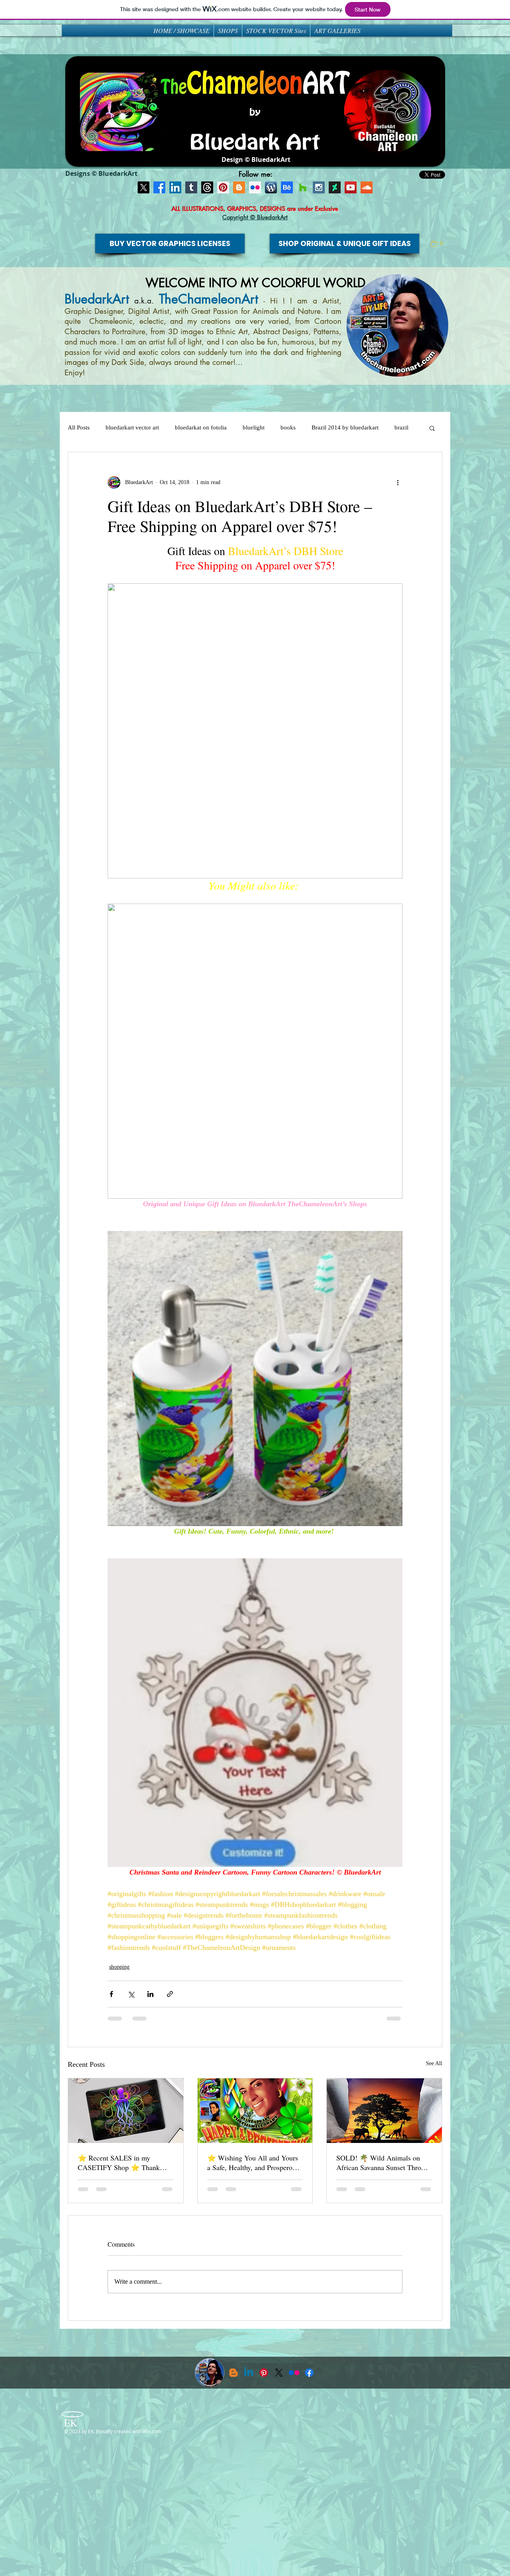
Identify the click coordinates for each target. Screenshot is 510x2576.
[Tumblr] (191, 187)
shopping (119, 1967)
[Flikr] (255, 187)
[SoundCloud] (367, 187)
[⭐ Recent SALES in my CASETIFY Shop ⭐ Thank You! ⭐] (126, 2111)
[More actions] (398, 483)
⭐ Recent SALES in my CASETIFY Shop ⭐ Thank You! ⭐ (119, 2162)
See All (434, 2063)
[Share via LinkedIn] (150, 1994)
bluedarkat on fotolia (201, 427)
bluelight (254, 427)
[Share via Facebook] (111, 1994)
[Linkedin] (249, 2373)
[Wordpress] (271, 187)
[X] (143, 187)
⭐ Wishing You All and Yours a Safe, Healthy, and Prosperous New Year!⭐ (253, 2162)
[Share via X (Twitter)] (131, 1994)
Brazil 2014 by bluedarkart (345, 427)
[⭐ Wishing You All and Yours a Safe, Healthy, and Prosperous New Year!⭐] (255, 2111)
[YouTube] (351, 187)
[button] (440, 244)
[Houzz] (303, 187)
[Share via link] (170, 1994)
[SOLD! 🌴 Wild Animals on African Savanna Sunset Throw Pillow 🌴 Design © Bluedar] (384, 2111)
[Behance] (287, 187)
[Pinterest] (223, 187)
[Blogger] (239, 187)
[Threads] (207, 187)
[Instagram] (319, 187)
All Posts (79, 427)
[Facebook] (159, 187)
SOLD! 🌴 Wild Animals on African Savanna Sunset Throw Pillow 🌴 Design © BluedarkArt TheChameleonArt (382, 2162)
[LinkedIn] (175, 187)
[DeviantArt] (335, 187)
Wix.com (152, 2431)
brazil (401, 427)
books (288, 427)
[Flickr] (294, 2373)
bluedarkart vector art (132, 427)
